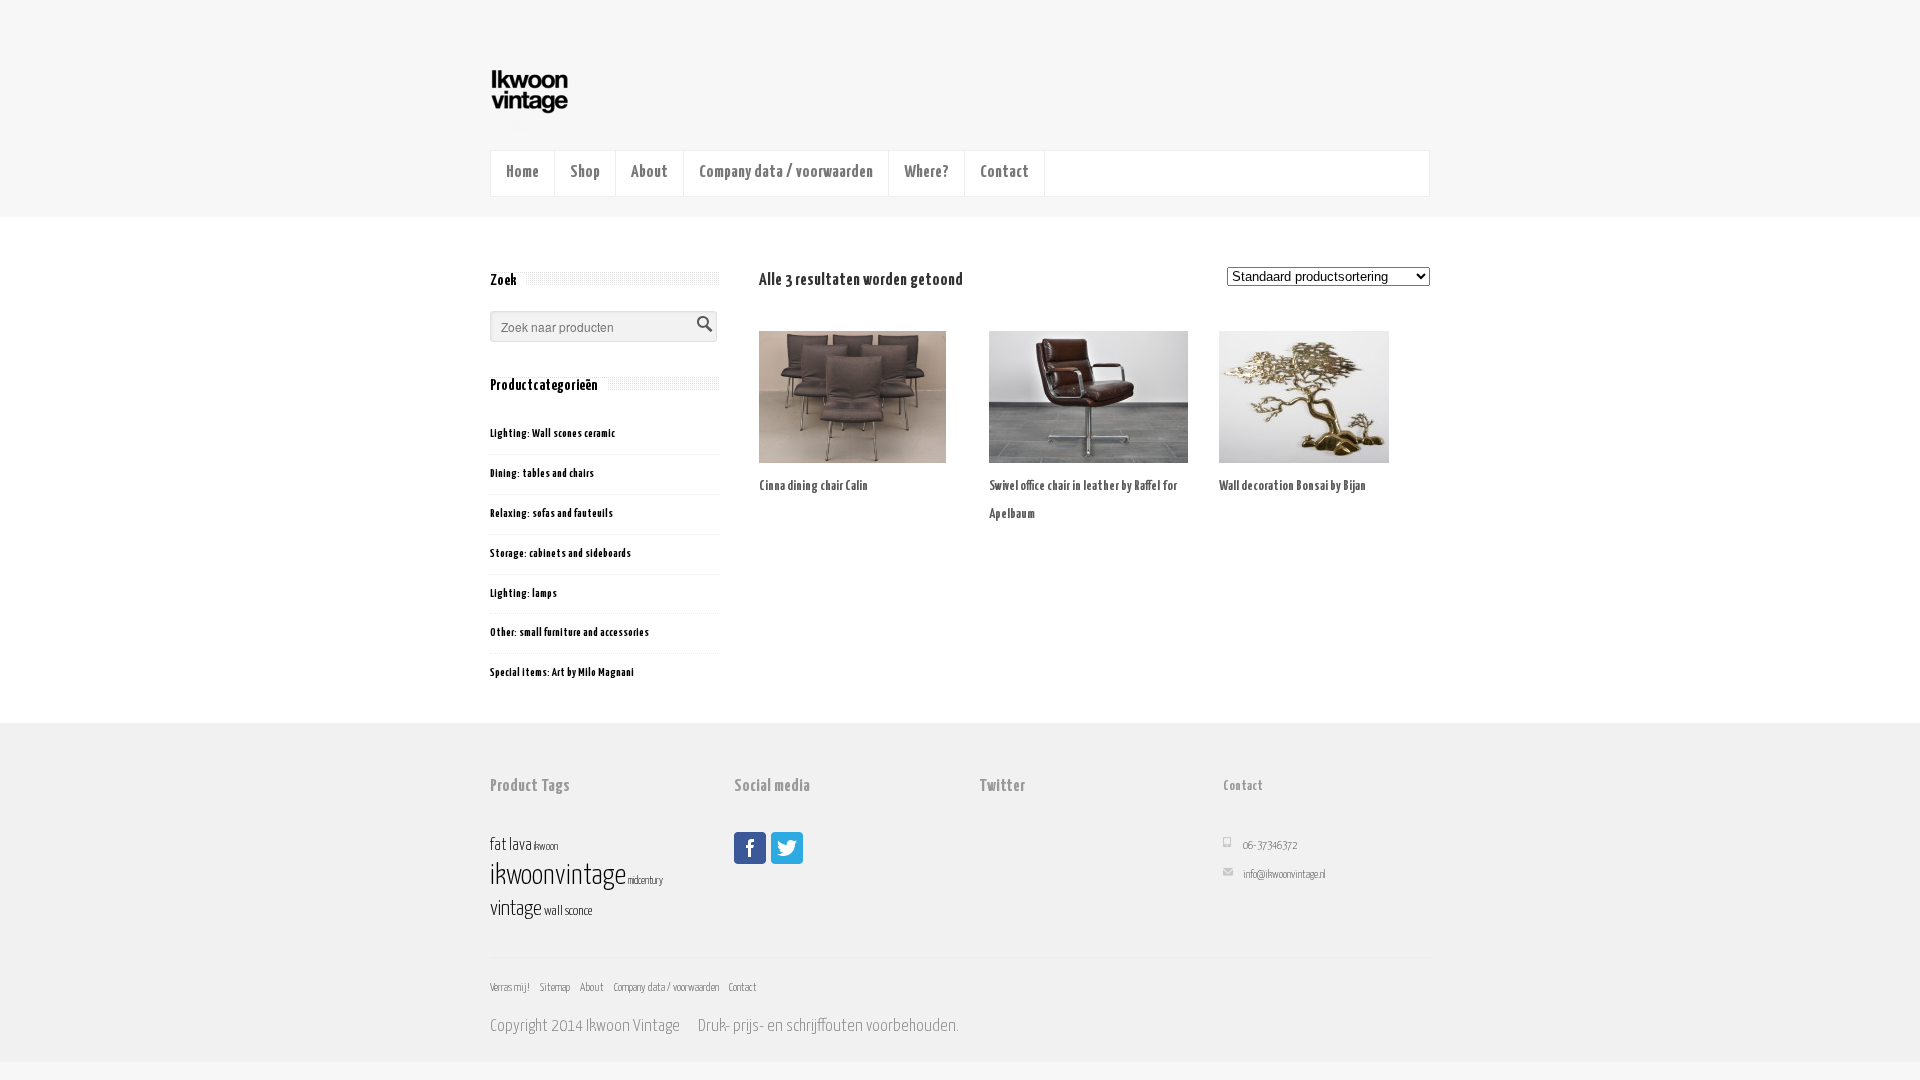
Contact (1004, 172)
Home (522, 172)
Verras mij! (510, 987)
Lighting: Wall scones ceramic (552, 433)
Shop (585, 172)
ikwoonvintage (558, 876)
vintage (516, 909)
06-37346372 (1270, 845)
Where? (926, 172)
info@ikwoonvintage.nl (1284, 874)
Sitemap (555, 987)
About (649, 172)
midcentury (645, 881)
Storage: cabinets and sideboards (560, 553)
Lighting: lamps (523, 593)
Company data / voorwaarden (786, 172)
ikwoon (546, 846)
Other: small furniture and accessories (569, 632)
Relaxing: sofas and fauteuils (551, 513)
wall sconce (568, 911)
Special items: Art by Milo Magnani (562, 672)
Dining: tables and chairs (542, 473)
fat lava (511, 845)
